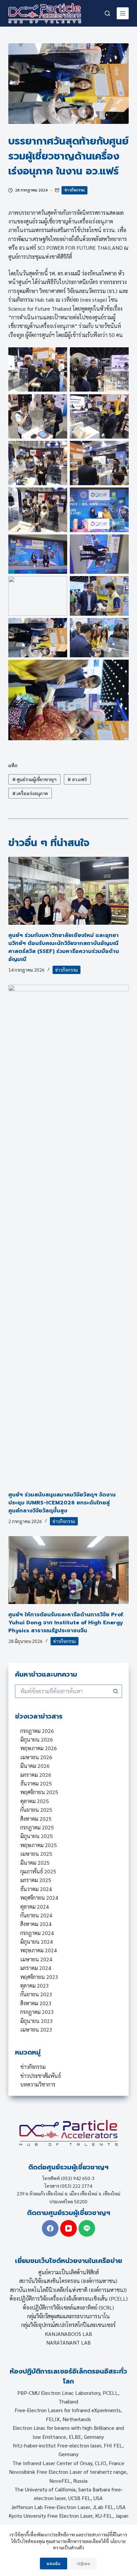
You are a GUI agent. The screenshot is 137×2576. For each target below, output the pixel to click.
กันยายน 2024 (36, 1915)
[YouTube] (68, 2228)
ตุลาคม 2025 (35, 1801)
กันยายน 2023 (36, 1994)
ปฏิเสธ (84, 2564)
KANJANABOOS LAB (68, 2334)
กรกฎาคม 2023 (37, 2012)
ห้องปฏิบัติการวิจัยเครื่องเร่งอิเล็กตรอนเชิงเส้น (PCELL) (68, 2298)
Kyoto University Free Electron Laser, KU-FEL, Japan (68, 2516)
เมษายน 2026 (36, 1757)
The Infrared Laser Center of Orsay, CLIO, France (68, 2463)
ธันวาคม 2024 (36, 1889)
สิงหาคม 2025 (36, 1819)
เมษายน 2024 (36, 1959)
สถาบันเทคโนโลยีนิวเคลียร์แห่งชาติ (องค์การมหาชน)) (68, 2290)
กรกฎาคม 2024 (37, 1933)
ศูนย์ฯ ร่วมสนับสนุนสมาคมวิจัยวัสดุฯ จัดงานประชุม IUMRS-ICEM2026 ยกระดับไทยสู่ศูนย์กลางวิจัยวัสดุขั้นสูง (62, 1503)
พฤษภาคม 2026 (39, 1748)
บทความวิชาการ (38, 2084)
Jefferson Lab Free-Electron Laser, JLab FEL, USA (68, 2507)
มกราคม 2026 (36, 1775)
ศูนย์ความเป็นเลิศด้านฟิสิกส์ (68, 2272)
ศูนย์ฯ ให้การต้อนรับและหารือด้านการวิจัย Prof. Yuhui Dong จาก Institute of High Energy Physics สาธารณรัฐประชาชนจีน (66, 1623)
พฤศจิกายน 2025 (39, 1792)
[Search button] (115, 1691)
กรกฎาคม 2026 (37, 1731)
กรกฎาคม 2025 (37, 1827)
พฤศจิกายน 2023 (39, 1977)
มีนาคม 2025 (35, 1863)
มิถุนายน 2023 (37, 2021)
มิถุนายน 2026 (37, 1739)
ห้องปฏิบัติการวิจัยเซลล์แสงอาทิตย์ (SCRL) (68, 2307)
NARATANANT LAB (68, 2342)
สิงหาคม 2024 (36, 1924)
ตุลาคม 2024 (35, 1907)
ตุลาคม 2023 (35, 1985)
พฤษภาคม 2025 (39, 1845)
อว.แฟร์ (77, 779)
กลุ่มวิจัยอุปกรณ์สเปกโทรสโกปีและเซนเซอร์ (68, 2325)
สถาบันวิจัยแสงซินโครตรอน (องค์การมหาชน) (68, 2281)
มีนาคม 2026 (35, 1766)
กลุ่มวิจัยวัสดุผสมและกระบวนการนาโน (68, 2316)
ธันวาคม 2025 (36, 1783)
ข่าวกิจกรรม (74, 190)
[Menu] (123, 13)
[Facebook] (50, 2228)
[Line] (87, 2228)
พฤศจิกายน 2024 (39, 1898)
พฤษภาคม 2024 (39, 1950)
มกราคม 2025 (36, 1880)
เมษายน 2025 (36, 1854)
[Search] (107, 13)
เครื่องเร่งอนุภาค (30, 793)
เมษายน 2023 (36, 2029)
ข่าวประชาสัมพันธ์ (41, 2076)
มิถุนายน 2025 (37, 1836)
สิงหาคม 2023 (36, 2003)
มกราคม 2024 (36, 1968)
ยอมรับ (54, 2564)
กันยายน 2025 (36, 1810)
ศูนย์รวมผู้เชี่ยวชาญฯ (34, 779)
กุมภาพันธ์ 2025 (38, 1871)
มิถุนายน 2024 (37, 1941)
